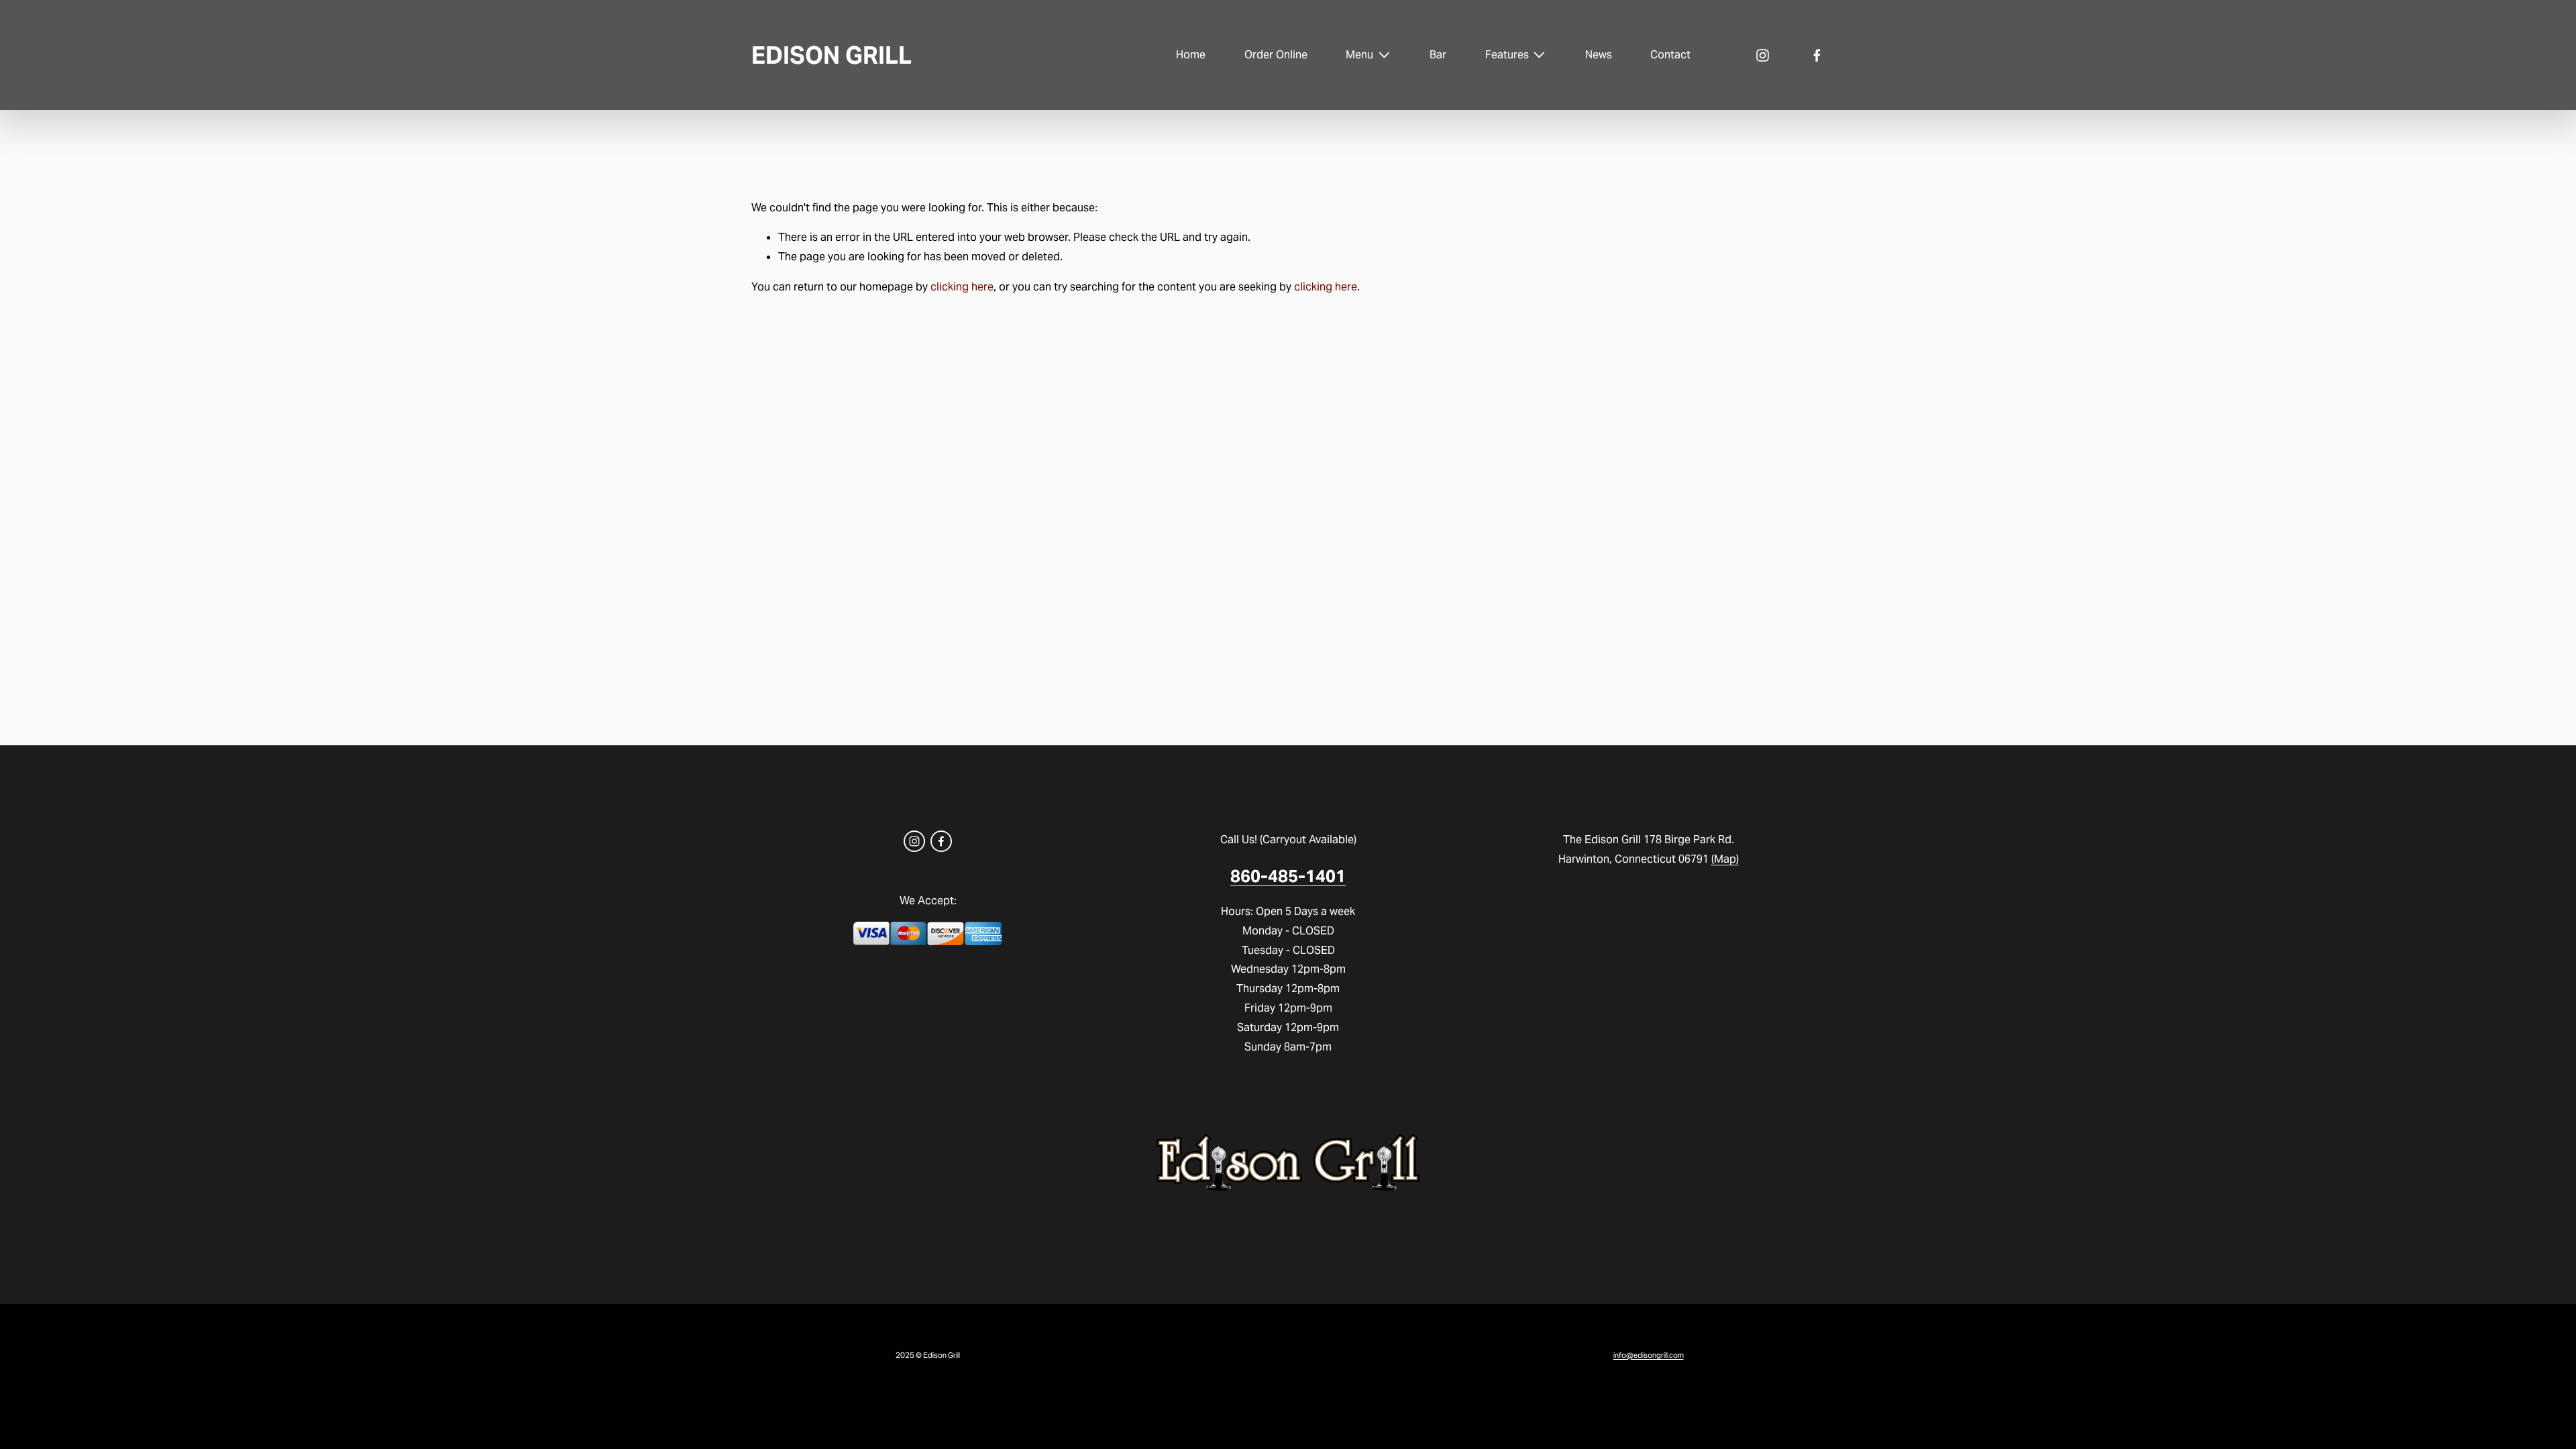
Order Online (1276, 55)
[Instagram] (1763, 55)
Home (1191, 55)
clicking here (962, 287)
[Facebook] (1817, 55)
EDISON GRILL (831, 55)
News (1599, 55)
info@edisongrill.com (1649, 1355)
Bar (1438, 55)
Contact (1670, 55)
